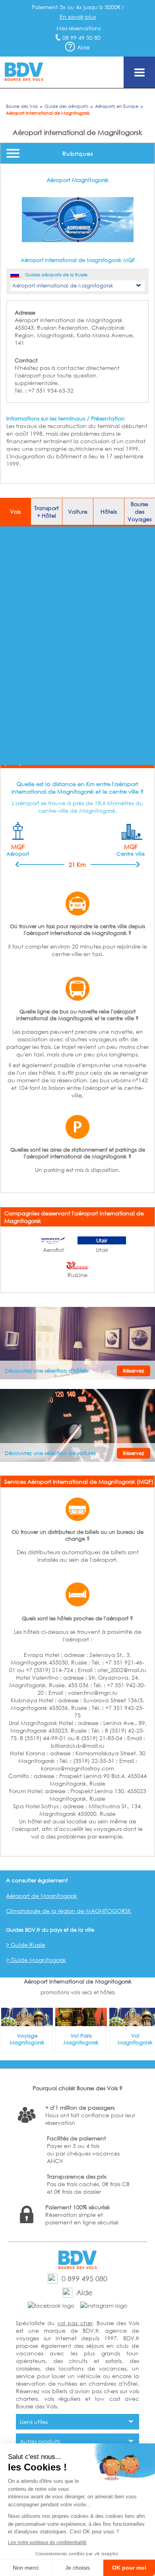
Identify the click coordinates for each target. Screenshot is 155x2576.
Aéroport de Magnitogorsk (42, 1896)
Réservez (134, 1371)
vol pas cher (75, 2323)
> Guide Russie (26, 1945)
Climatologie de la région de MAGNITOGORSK (69, 1911)
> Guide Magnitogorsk (36, 1960)
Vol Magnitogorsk (135, 2039)
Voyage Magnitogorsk (27, 2039)
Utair (102, 1250)
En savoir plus (78, 17)
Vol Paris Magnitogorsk (81, 2039)
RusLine (77, 1275)
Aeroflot (53, 1250)
